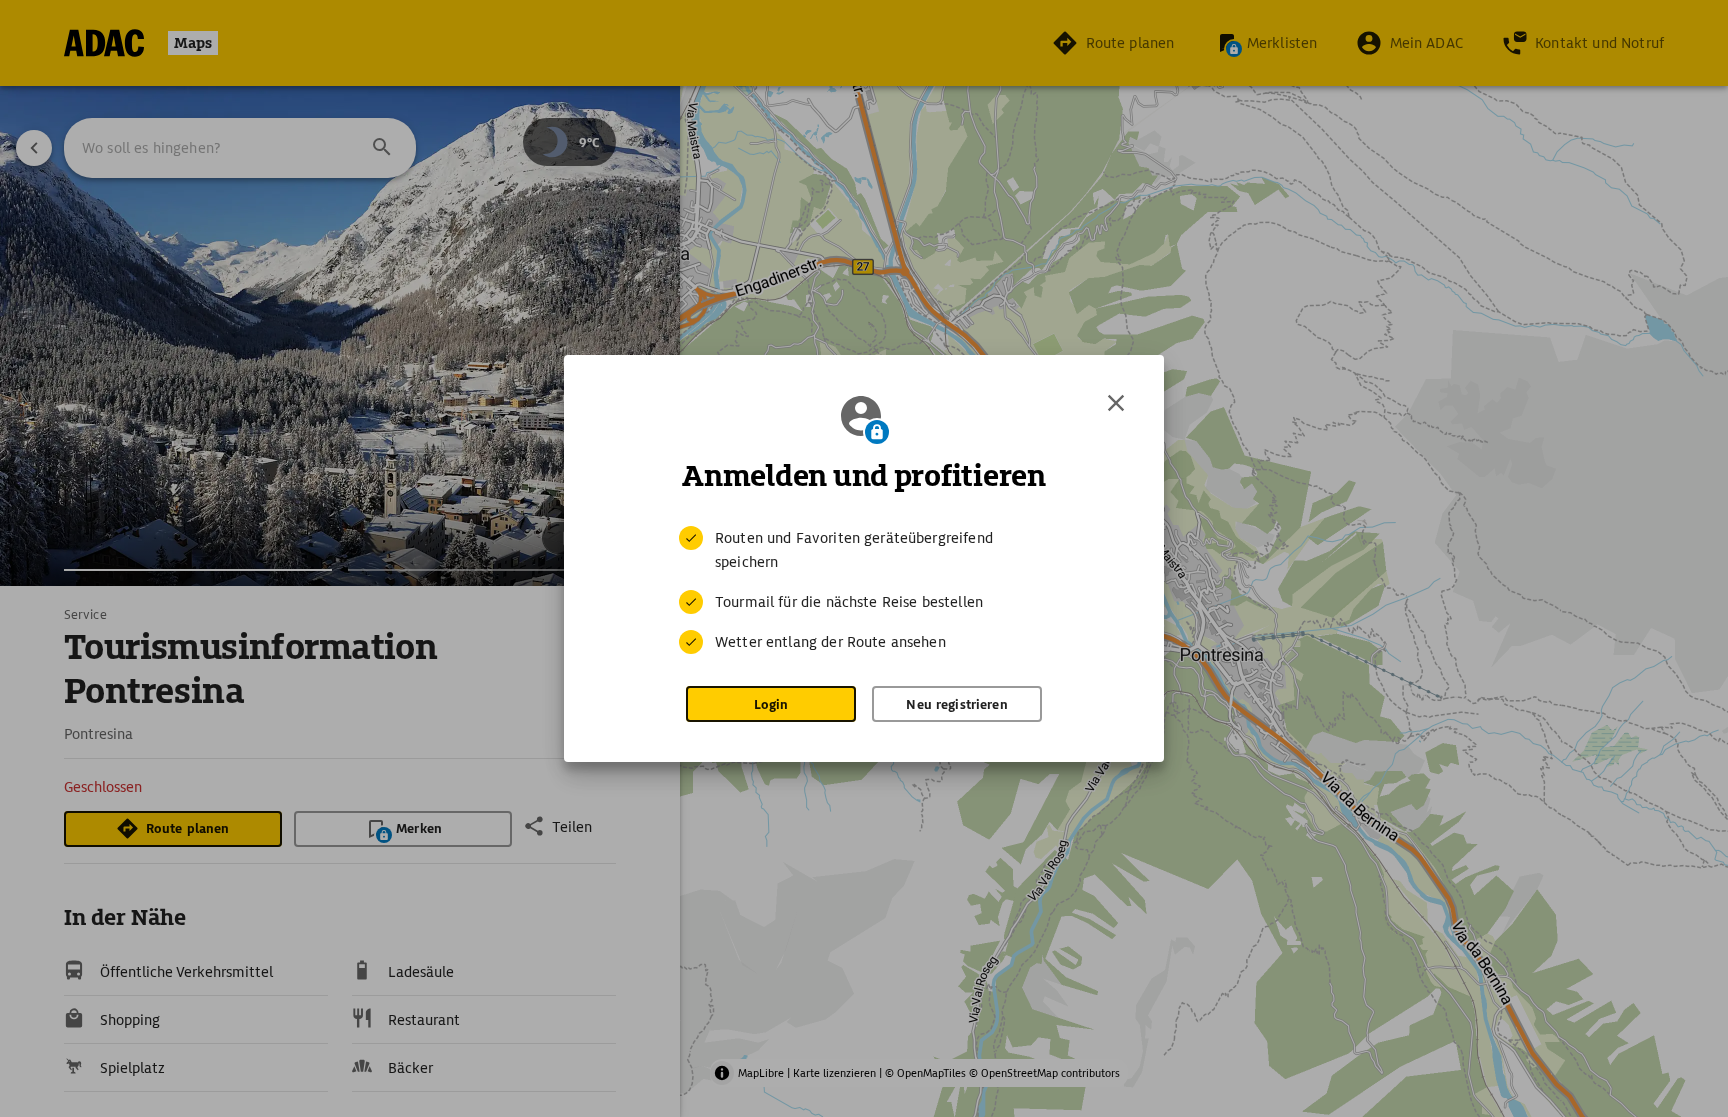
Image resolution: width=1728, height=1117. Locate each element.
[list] (864, 590)
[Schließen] (1116, 403)
